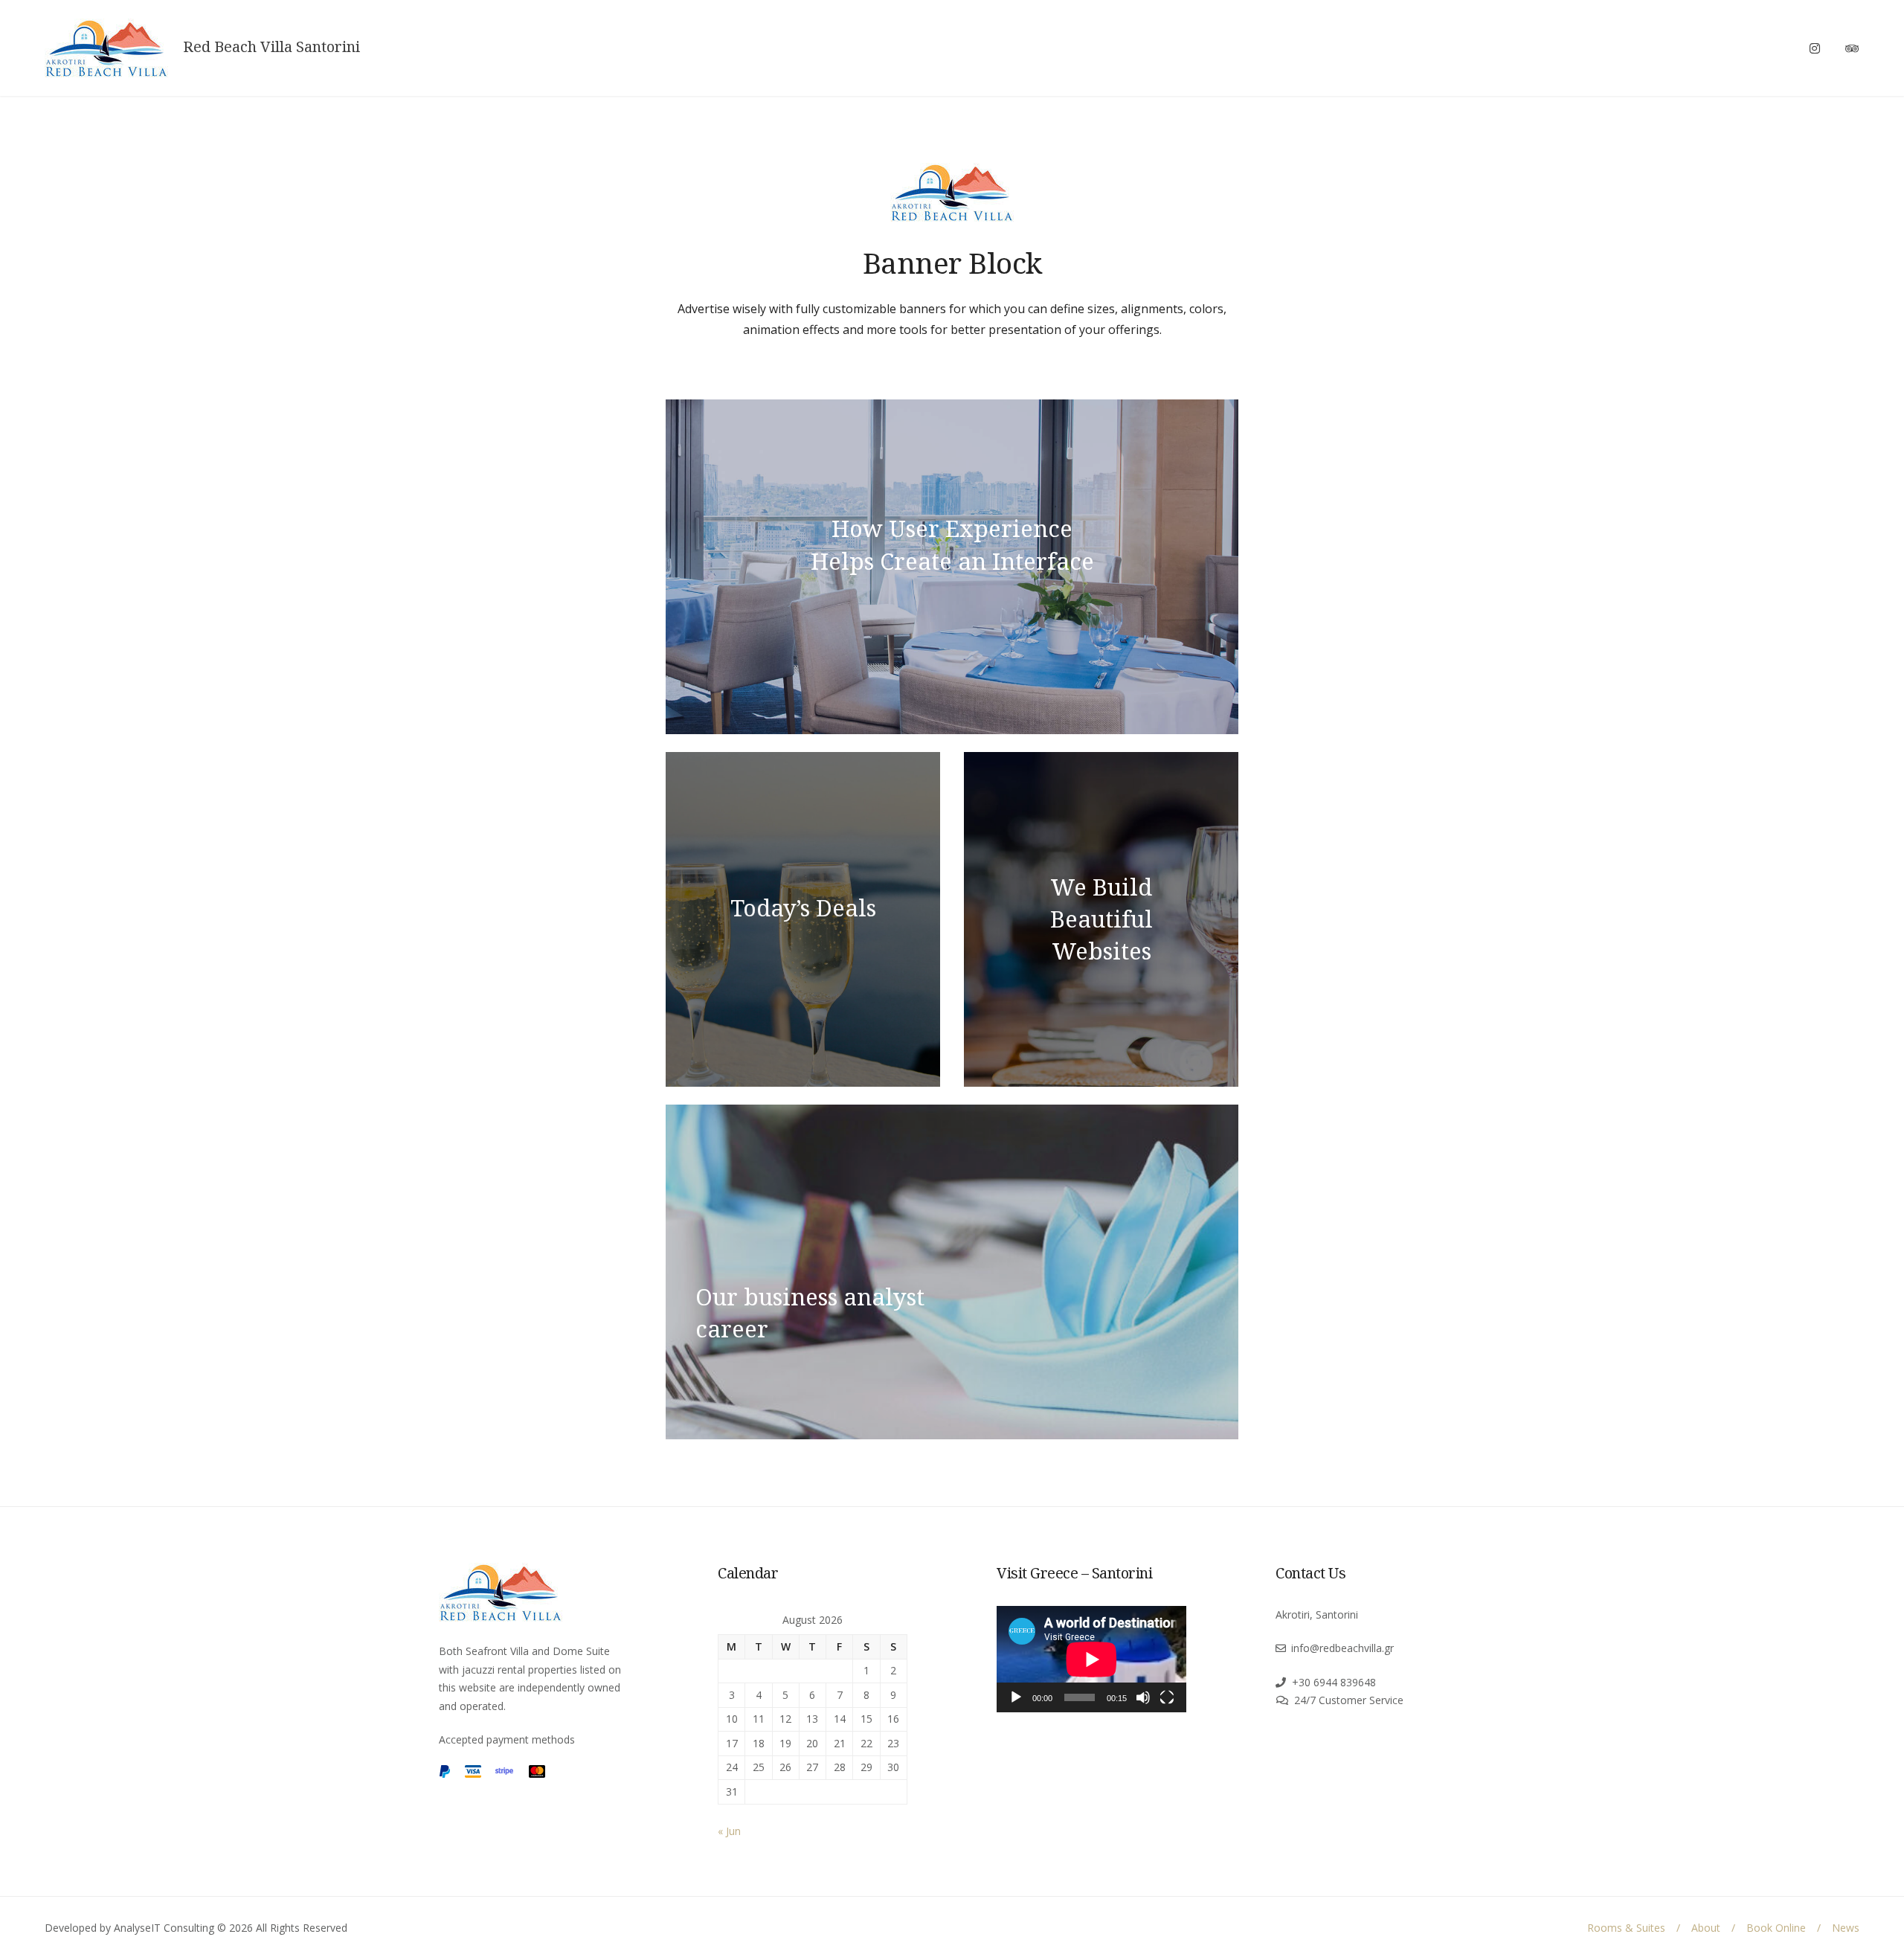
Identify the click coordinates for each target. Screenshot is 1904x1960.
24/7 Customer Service (1349, 1700)
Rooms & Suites (1626, 1928)
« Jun (729, 1831)
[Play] (1016, 1697)
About (1706, 1928)
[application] (1091, 1659)
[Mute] (1143, 1697)
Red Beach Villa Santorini (271, 47)
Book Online (1776, 1928)
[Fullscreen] (1167, 1697)
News (1846, 1928)
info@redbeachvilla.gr (1342, 1648)
